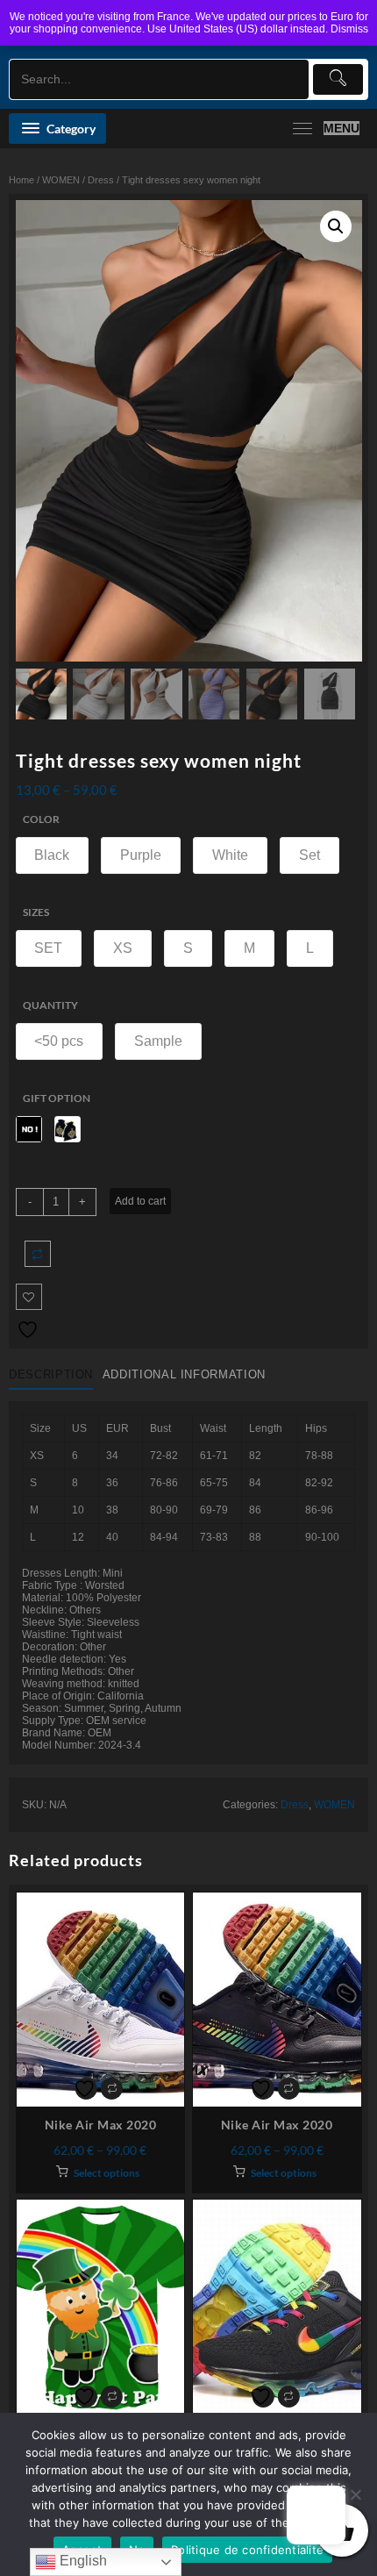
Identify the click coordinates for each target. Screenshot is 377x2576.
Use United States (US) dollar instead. (238, 29)
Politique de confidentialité (247, 2550)
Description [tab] (51, 1374)
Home (21, 180)
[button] (336, 226)
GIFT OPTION (57, 1098)
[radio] (53, 855)
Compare (38, 1254)
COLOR (41, 819)
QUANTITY (50, 1005)
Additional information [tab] (184, 1374)
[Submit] (338, 79)
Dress (101, 180)
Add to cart (140, 1201)
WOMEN (61, 180)
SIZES (36, 912)
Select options (107, 2173)
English (82, 2561)
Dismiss (349, 29)
